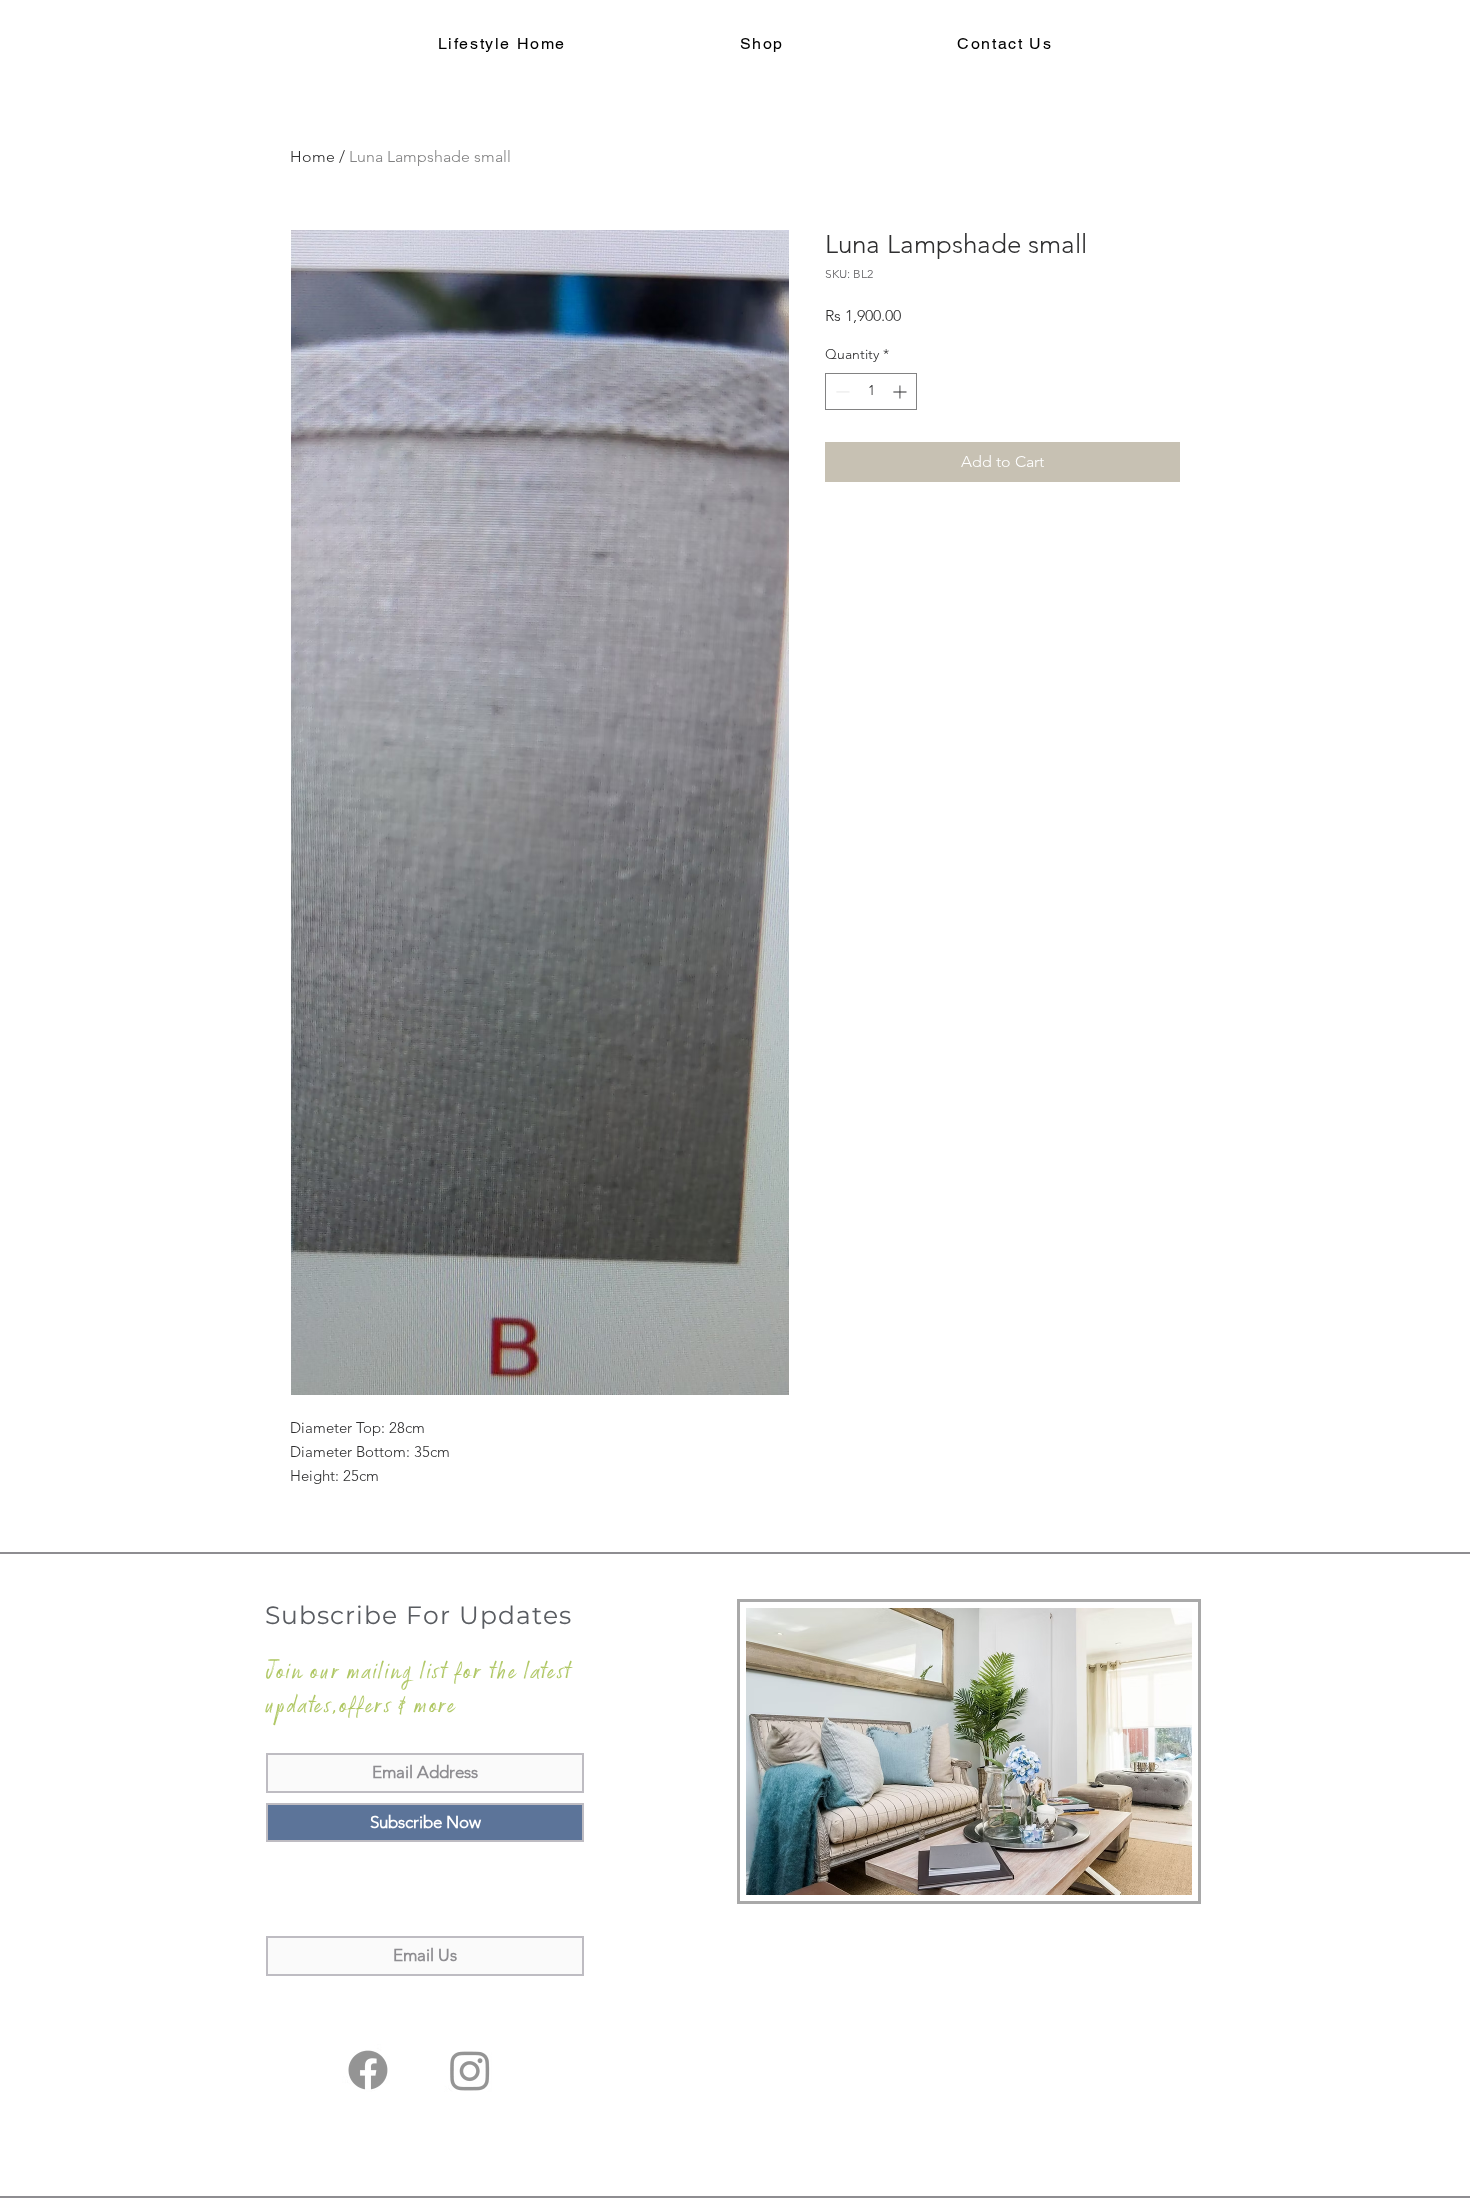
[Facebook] (368, 2070)
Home (312, 156)
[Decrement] (840, 391)
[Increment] (901, 391)
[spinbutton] (871, 391)
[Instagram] (470, 2070)
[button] (762, 44)
